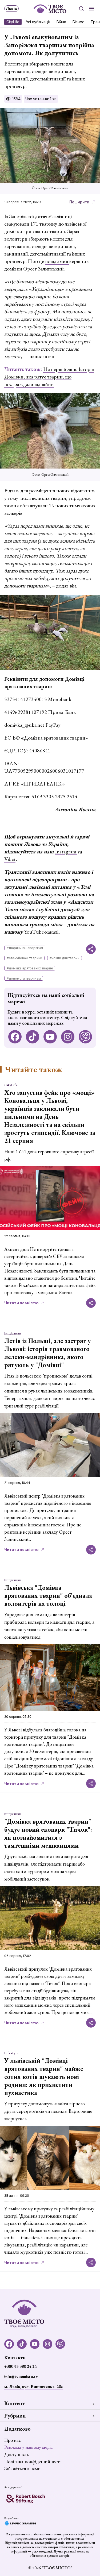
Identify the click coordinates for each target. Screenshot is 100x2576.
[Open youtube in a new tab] (50, 1037)
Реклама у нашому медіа (29, 2447)
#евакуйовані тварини (24, 958)
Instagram (66, 852)
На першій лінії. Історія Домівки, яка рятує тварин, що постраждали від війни (49, 377)
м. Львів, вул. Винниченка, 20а (33, 2387)
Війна (61, 22)
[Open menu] (91, 9)
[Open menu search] (81, 9)
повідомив (57, 261)
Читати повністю (21, 1303)
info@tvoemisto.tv (21, 2376)
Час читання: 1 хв (41, 99)
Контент (14, 2403)
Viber (10, 859)
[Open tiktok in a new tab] (33, 1037)
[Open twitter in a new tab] (85, 1037)
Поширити (79, 202)
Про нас (13, 2440)
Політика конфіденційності (32, 2461)
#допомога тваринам (24, 978)
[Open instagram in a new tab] (68, 1037)
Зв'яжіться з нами (22, 2468)
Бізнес (78, 22)
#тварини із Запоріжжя (25, 948)
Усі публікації (38, 22)
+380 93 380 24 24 (20, 2366)
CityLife (13, 22)
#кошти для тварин (65, 958)
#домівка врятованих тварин (30, 968)
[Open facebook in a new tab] (15, 1037)
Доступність (17, 2454)
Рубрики (15, 2416)
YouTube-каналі (41, 932)
